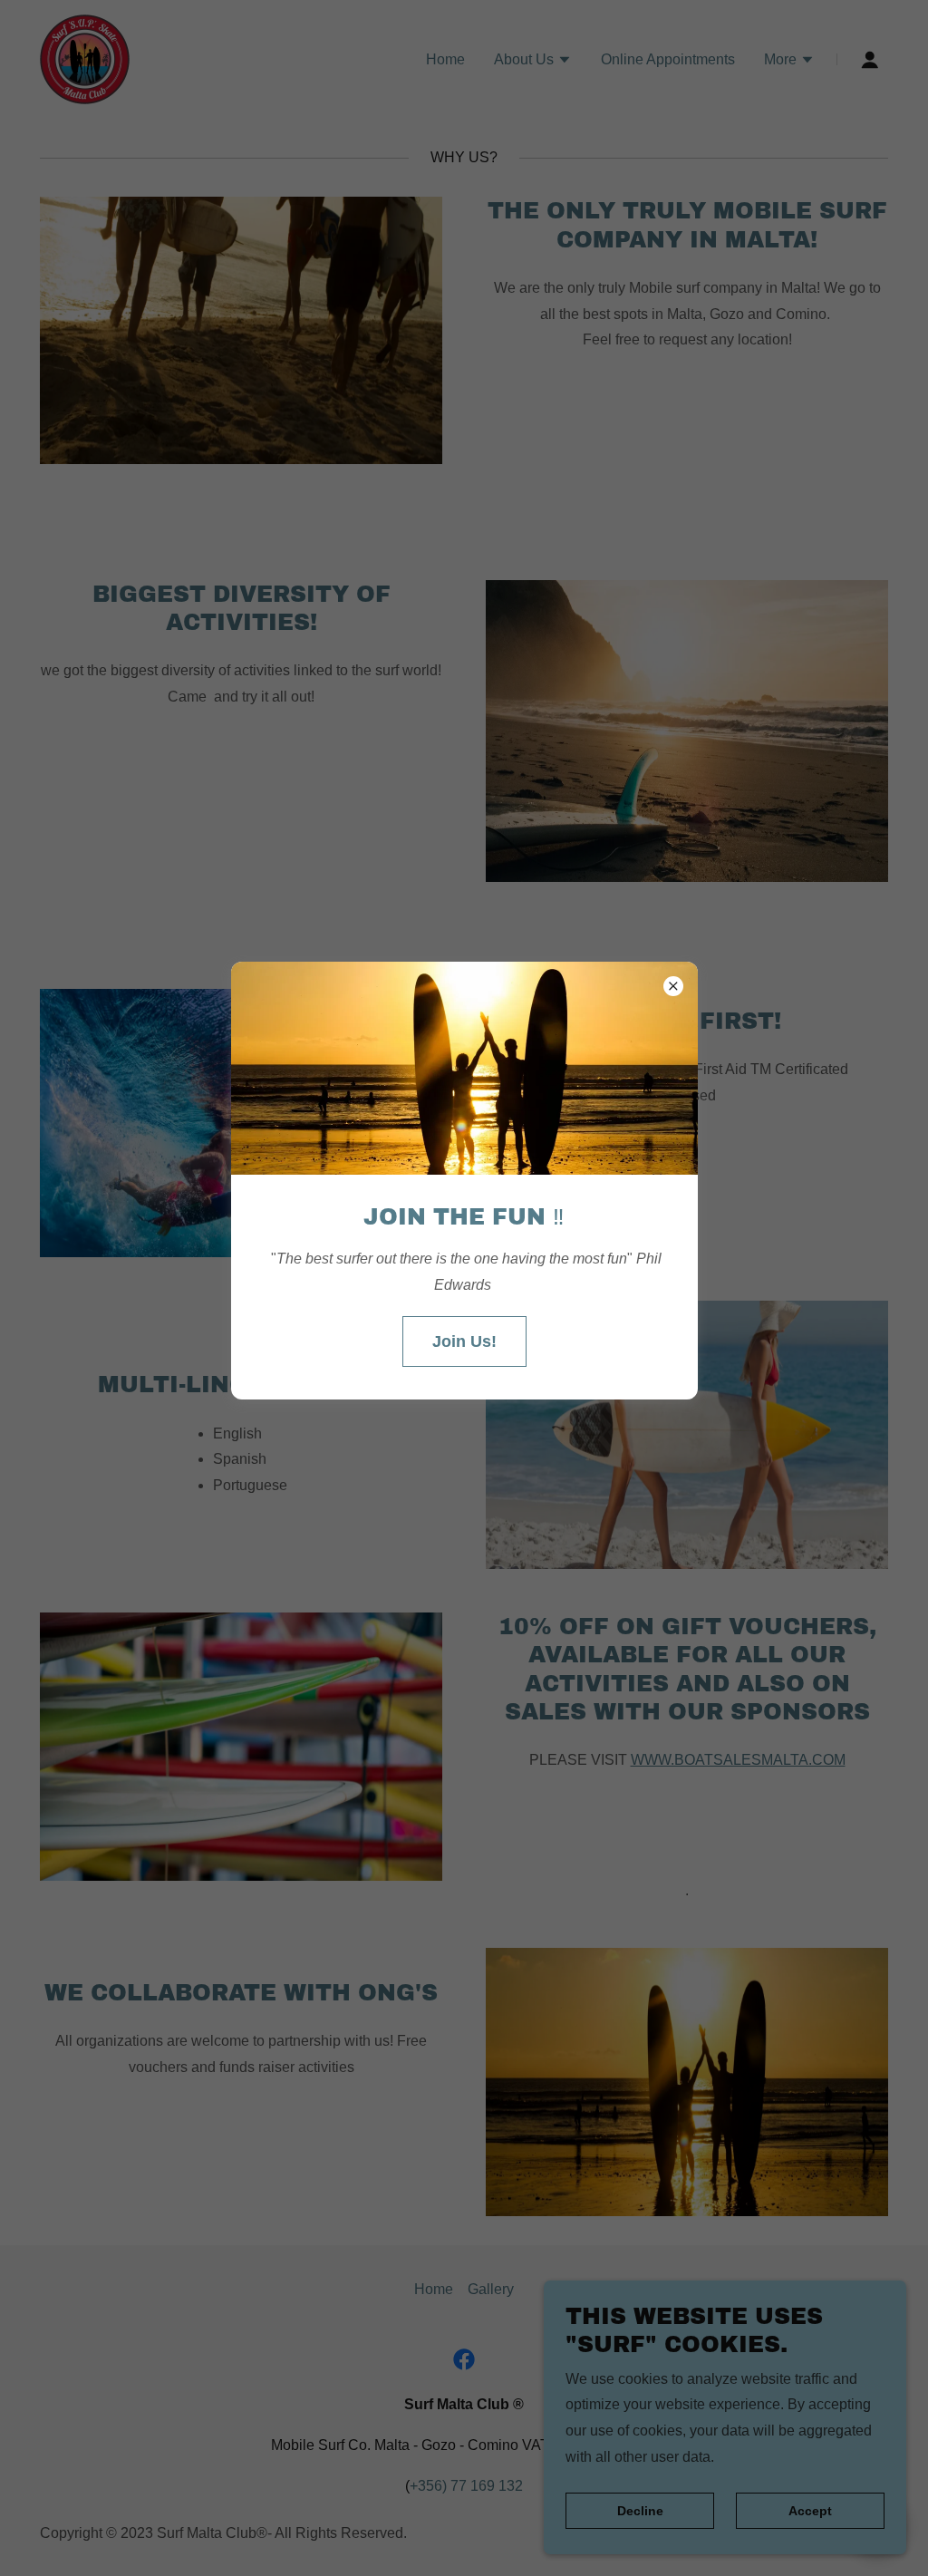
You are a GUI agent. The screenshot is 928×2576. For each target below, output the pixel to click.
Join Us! (464, 1341)
